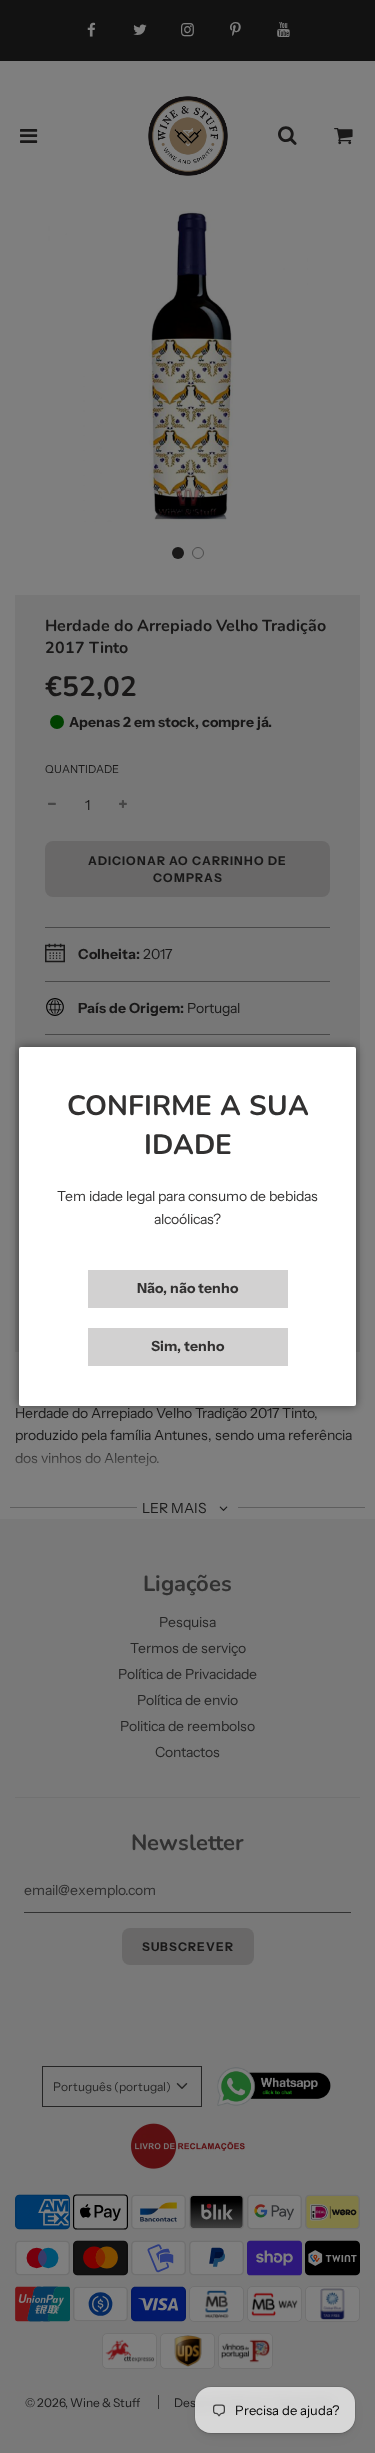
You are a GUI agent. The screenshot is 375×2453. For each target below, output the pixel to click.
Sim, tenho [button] (187, 1346)
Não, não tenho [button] (187, 1288)
